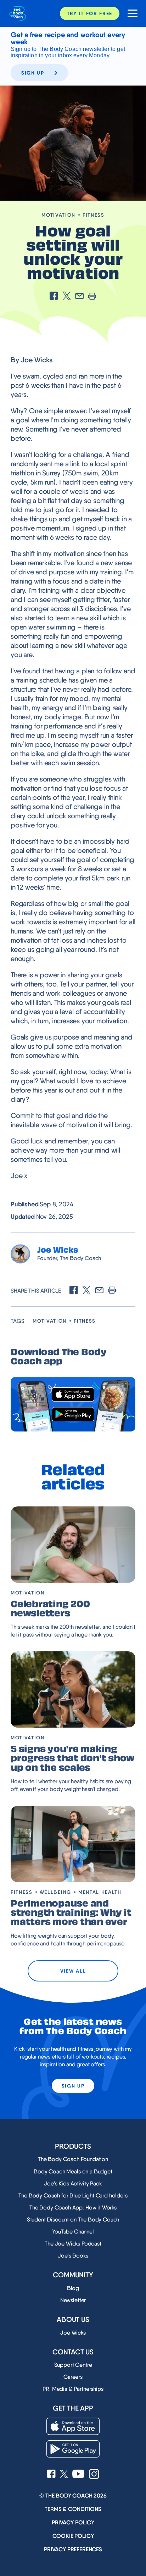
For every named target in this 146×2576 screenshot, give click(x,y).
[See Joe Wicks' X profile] (64, 2475)
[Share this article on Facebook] (54, 297)
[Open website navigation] (130, 14)
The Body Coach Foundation (73, 2159)
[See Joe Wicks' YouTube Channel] (78, 2475)
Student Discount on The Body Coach (73, 2220)
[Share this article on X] (67, 297)
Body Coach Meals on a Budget (73, 2171)
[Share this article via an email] (79, 297)
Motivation (58, 215)
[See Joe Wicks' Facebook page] (51, 2475)
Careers (73, 2377)
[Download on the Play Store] (73, 1414)
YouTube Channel (73, 2232)
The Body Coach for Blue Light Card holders (73, 2196)
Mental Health (100, 1892)
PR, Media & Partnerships (73, 2389)
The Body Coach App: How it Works (73, 2208)
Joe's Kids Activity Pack (73, 2183)
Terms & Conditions (73, 2509)
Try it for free (90, 13)
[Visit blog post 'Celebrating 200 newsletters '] (73, 1545)
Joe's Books (73, 2256)
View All (73, 1971)
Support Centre (73, 2365)
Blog (73, 2288)
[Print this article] (92, 297)
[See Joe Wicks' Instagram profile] (94, 2475)
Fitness (94, 215)
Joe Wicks (73, 2333)
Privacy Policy (73, 2522)
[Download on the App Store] (73, 1395)
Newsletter (73, 2300)
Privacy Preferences (73, 2549)
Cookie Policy (73, 2536)
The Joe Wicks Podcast (73, 2244)
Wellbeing (55, 1892)
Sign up (33, 73)
